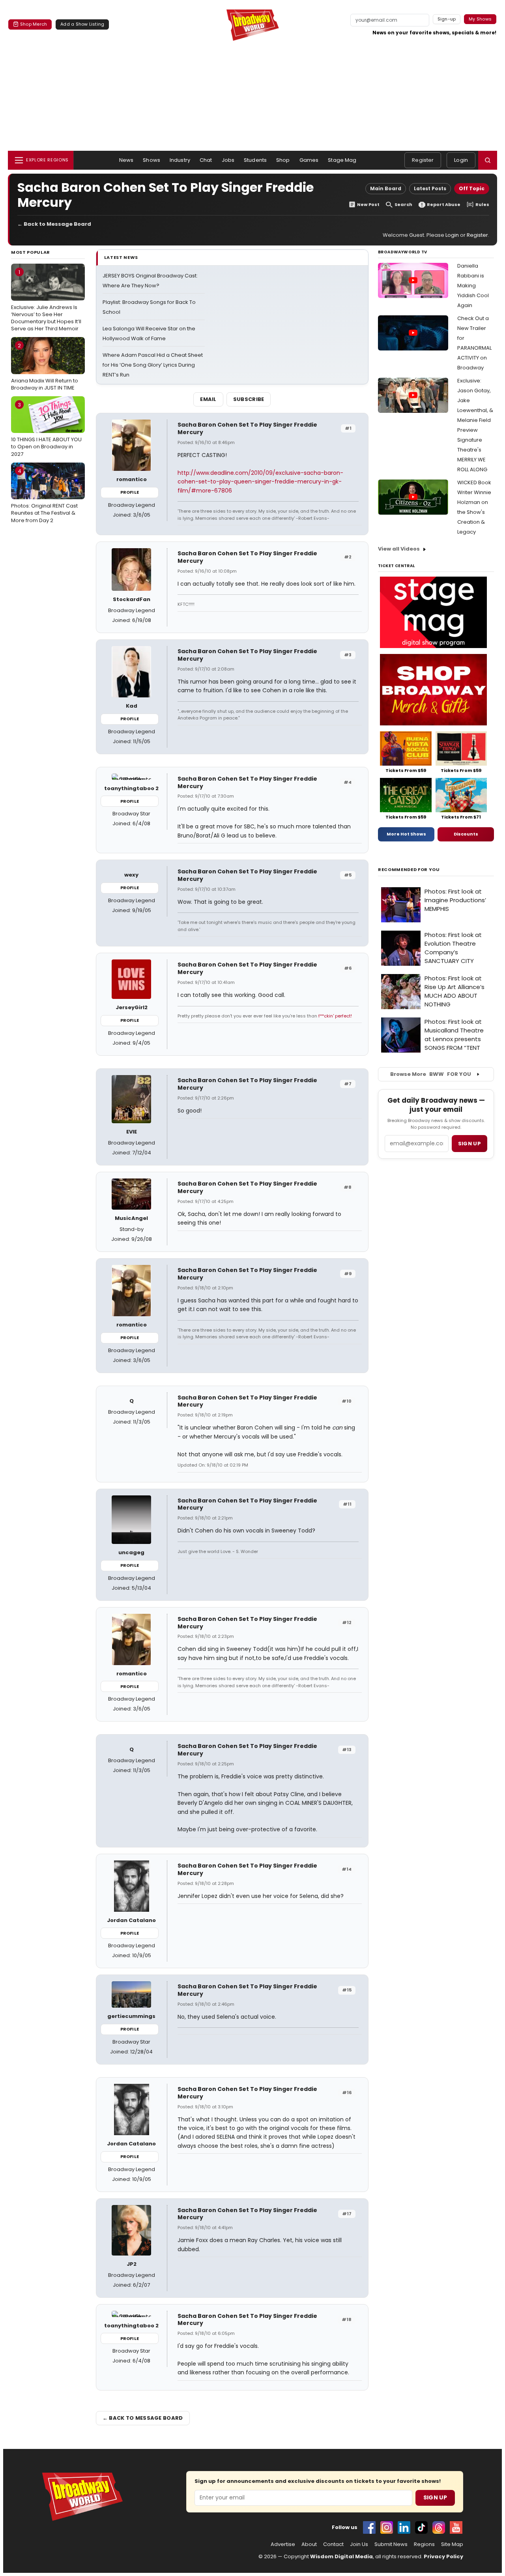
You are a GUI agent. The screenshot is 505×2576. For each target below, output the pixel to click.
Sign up (469, 1144)
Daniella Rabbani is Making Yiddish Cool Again (473, 286)
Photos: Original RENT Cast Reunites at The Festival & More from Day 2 (44, 496)
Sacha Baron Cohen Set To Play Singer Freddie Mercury (247, 428)
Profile (130, 492)
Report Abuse (444, 205)
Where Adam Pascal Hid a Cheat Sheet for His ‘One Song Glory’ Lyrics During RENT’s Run (153, 365)
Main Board (386, 188)
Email (208, 399)
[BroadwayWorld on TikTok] (421, 2527)
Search (403, 205)
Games (309, 160)
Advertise (283, 2544)
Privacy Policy (443, 2556)
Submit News (391, 2544)
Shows (151, 160)
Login (461, 160)
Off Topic (472, 188)
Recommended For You (409, 870)
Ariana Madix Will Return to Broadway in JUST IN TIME (45, 367)
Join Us (359, 2544)
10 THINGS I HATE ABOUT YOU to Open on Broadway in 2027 (46, 429)
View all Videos (399, 549)
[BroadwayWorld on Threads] (439, 2527)
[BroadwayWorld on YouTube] (456, 2527)
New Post (368, 205)
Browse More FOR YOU (431, 1074)
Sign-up (447, 19)
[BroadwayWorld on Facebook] (369, 2527)
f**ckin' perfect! (335, 1016)
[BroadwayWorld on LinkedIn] (404, 2527)
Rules (482, 205)
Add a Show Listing (82, 24)
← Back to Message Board (54, 224)
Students (255, 160)
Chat (206, 160)
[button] (488, 160)
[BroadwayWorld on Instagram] (387, 2527)
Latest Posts (430, 188)
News (126, 160)
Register (423, 160)
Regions (424, 2544)
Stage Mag (342, 160)
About (309, 2544)
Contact (333, 2544)
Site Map (452, 2544)
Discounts (466, 834)
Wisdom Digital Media (341, 2556)
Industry (180, 160)
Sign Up (435, 2497)
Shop (283, 160)
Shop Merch (34, 24)
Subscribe (249, 399)
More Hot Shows (406, 834)
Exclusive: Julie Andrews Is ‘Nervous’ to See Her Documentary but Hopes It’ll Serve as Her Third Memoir (46, 300)
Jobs (228, 160)
